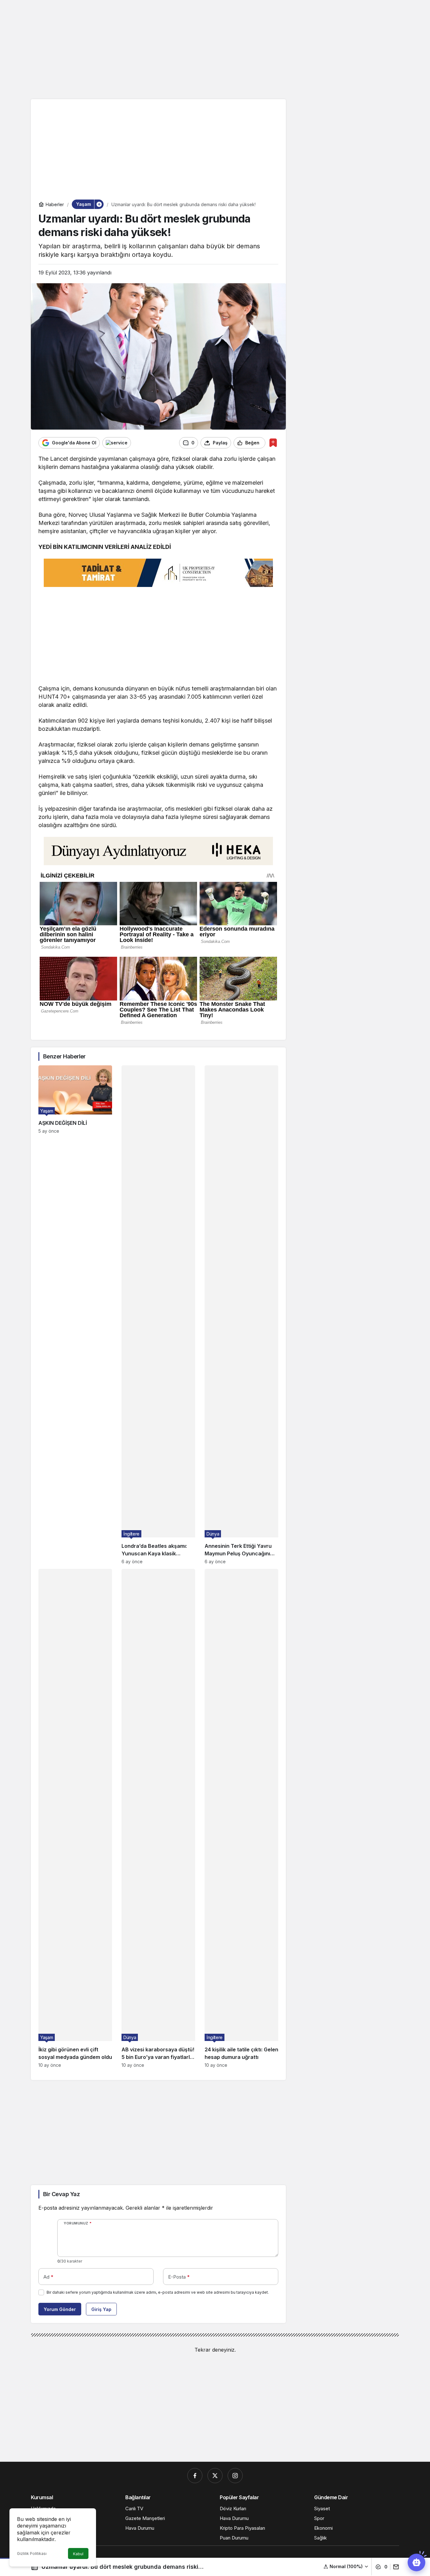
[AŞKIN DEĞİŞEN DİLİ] (75, 1315)
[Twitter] (215, 2476)
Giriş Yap (101, 2309)
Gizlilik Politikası (32, 2553)
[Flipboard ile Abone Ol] (117, 443)
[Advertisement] (215, 49)
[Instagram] (235, 2476)
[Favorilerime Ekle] (273, 443)
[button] (346, 2566)
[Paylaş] (395, 2567)
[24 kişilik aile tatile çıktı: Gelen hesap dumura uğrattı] (241, 1818)
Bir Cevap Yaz (61, 2194)
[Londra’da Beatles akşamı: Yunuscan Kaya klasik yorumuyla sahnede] (158, 1315)
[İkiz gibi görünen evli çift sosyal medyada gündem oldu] (75, 1818)
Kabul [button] (78, 2554)
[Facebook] (195, 2476)
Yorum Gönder (60, 2309)
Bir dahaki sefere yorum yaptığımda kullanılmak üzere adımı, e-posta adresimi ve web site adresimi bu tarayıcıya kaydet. (158, 2292)
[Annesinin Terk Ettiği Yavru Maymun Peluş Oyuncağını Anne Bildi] (241, 1315)
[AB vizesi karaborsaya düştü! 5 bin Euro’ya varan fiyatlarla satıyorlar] (158, 1818)
